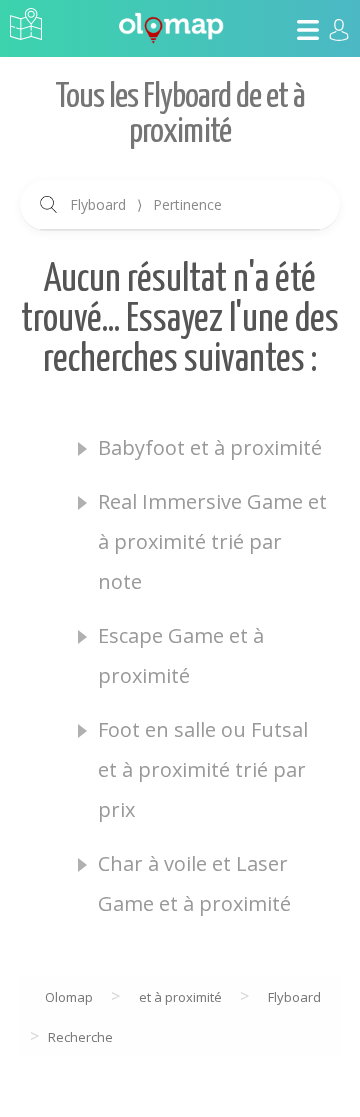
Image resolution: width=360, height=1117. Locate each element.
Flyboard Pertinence (146, 204)
